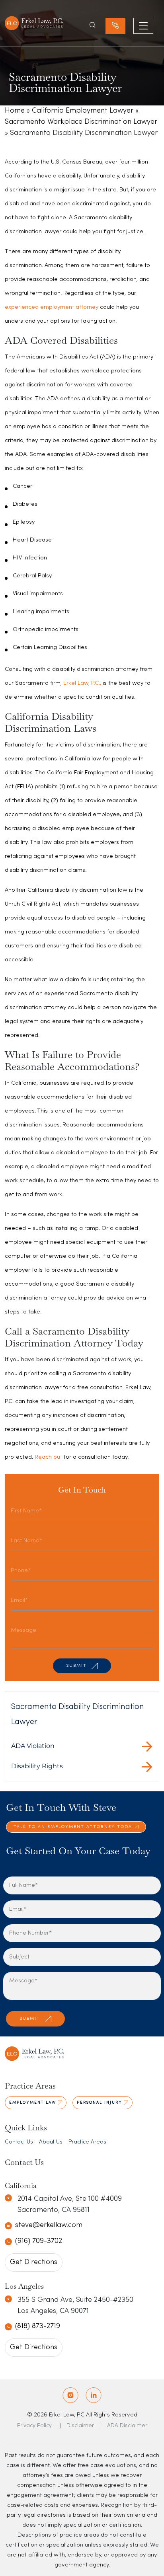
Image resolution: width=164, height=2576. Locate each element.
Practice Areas (87, 2142)
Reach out (48, 1457)
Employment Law (33, 2103)
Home (15, 111)
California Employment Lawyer (83, 111)
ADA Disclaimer (127, 2426)
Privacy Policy (34, 2426)
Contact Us (19, 2142)
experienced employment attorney (52, 307)
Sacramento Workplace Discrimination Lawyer (81, 122)
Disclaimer (80, 2426)
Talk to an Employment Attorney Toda (73, 1827)
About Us (51, 2142)
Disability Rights (37, 1766)
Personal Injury (100, 2103)
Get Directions (34, 2262)
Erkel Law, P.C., (82, 683)
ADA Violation (33, 1746)
